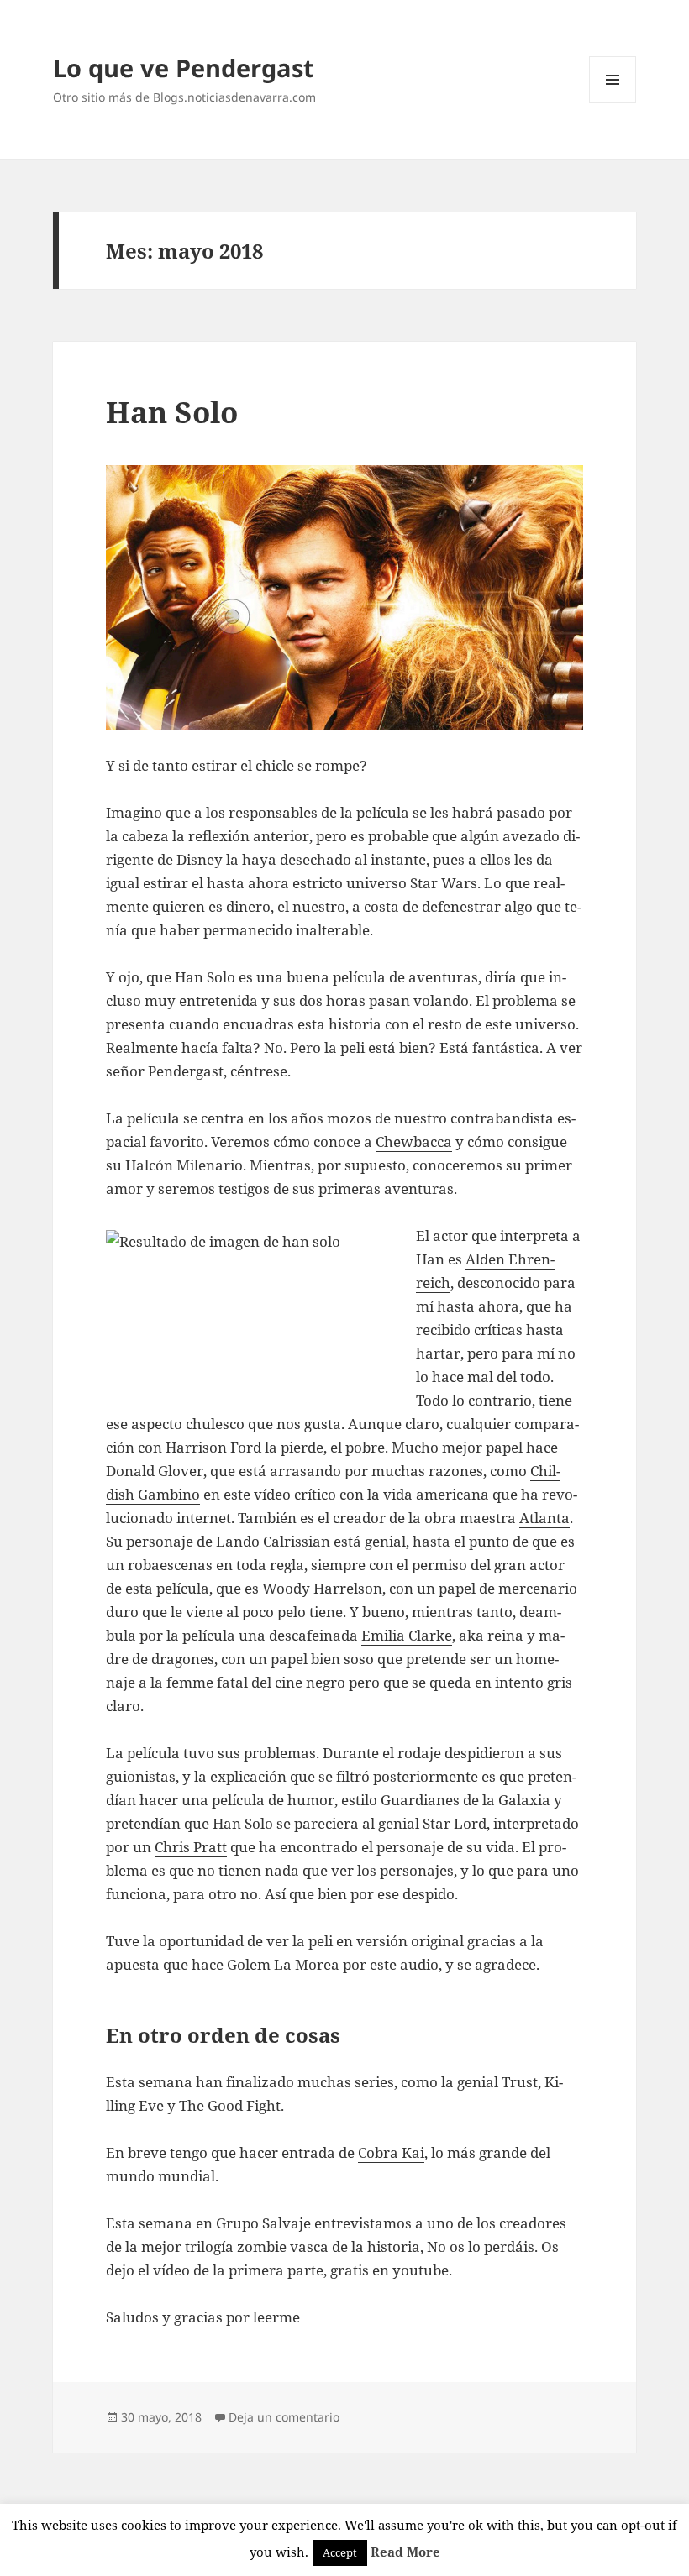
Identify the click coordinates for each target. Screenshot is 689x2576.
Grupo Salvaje (263, 2223)
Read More (405, 2552)
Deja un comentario (284, 2417)
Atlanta (544, 1518)
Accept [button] (340, 2552)
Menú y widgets (613, 103)
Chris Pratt (191, 1847)
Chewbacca (414, 1141)
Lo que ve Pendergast (184, 68)
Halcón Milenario (184, 1165)
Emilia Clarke (407, 1635)
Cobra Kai (391, 2152)
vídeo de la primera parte (238, 2270)
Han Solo (172, 412)
